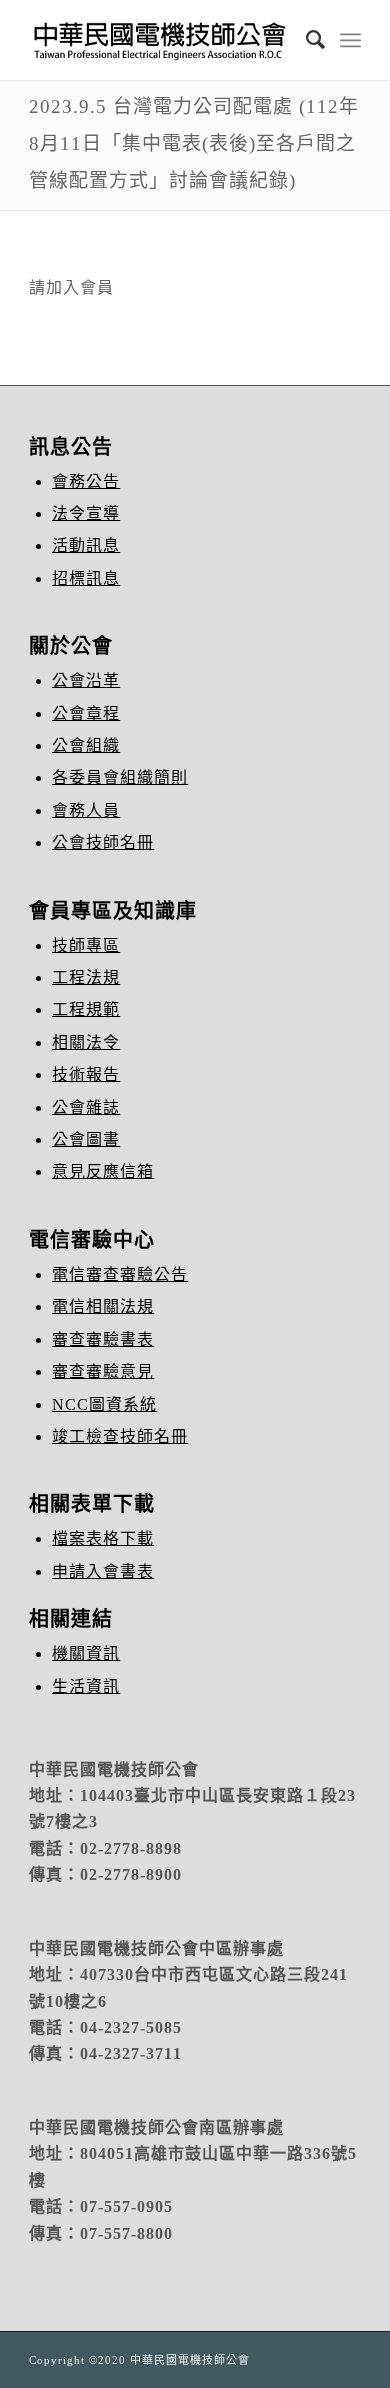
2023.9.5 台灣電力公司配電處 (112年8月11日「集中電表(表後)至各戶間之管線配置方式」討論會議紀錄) (194, 143)
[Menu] (350, 40)
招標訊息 (86, 578)
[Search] (306, 40)
